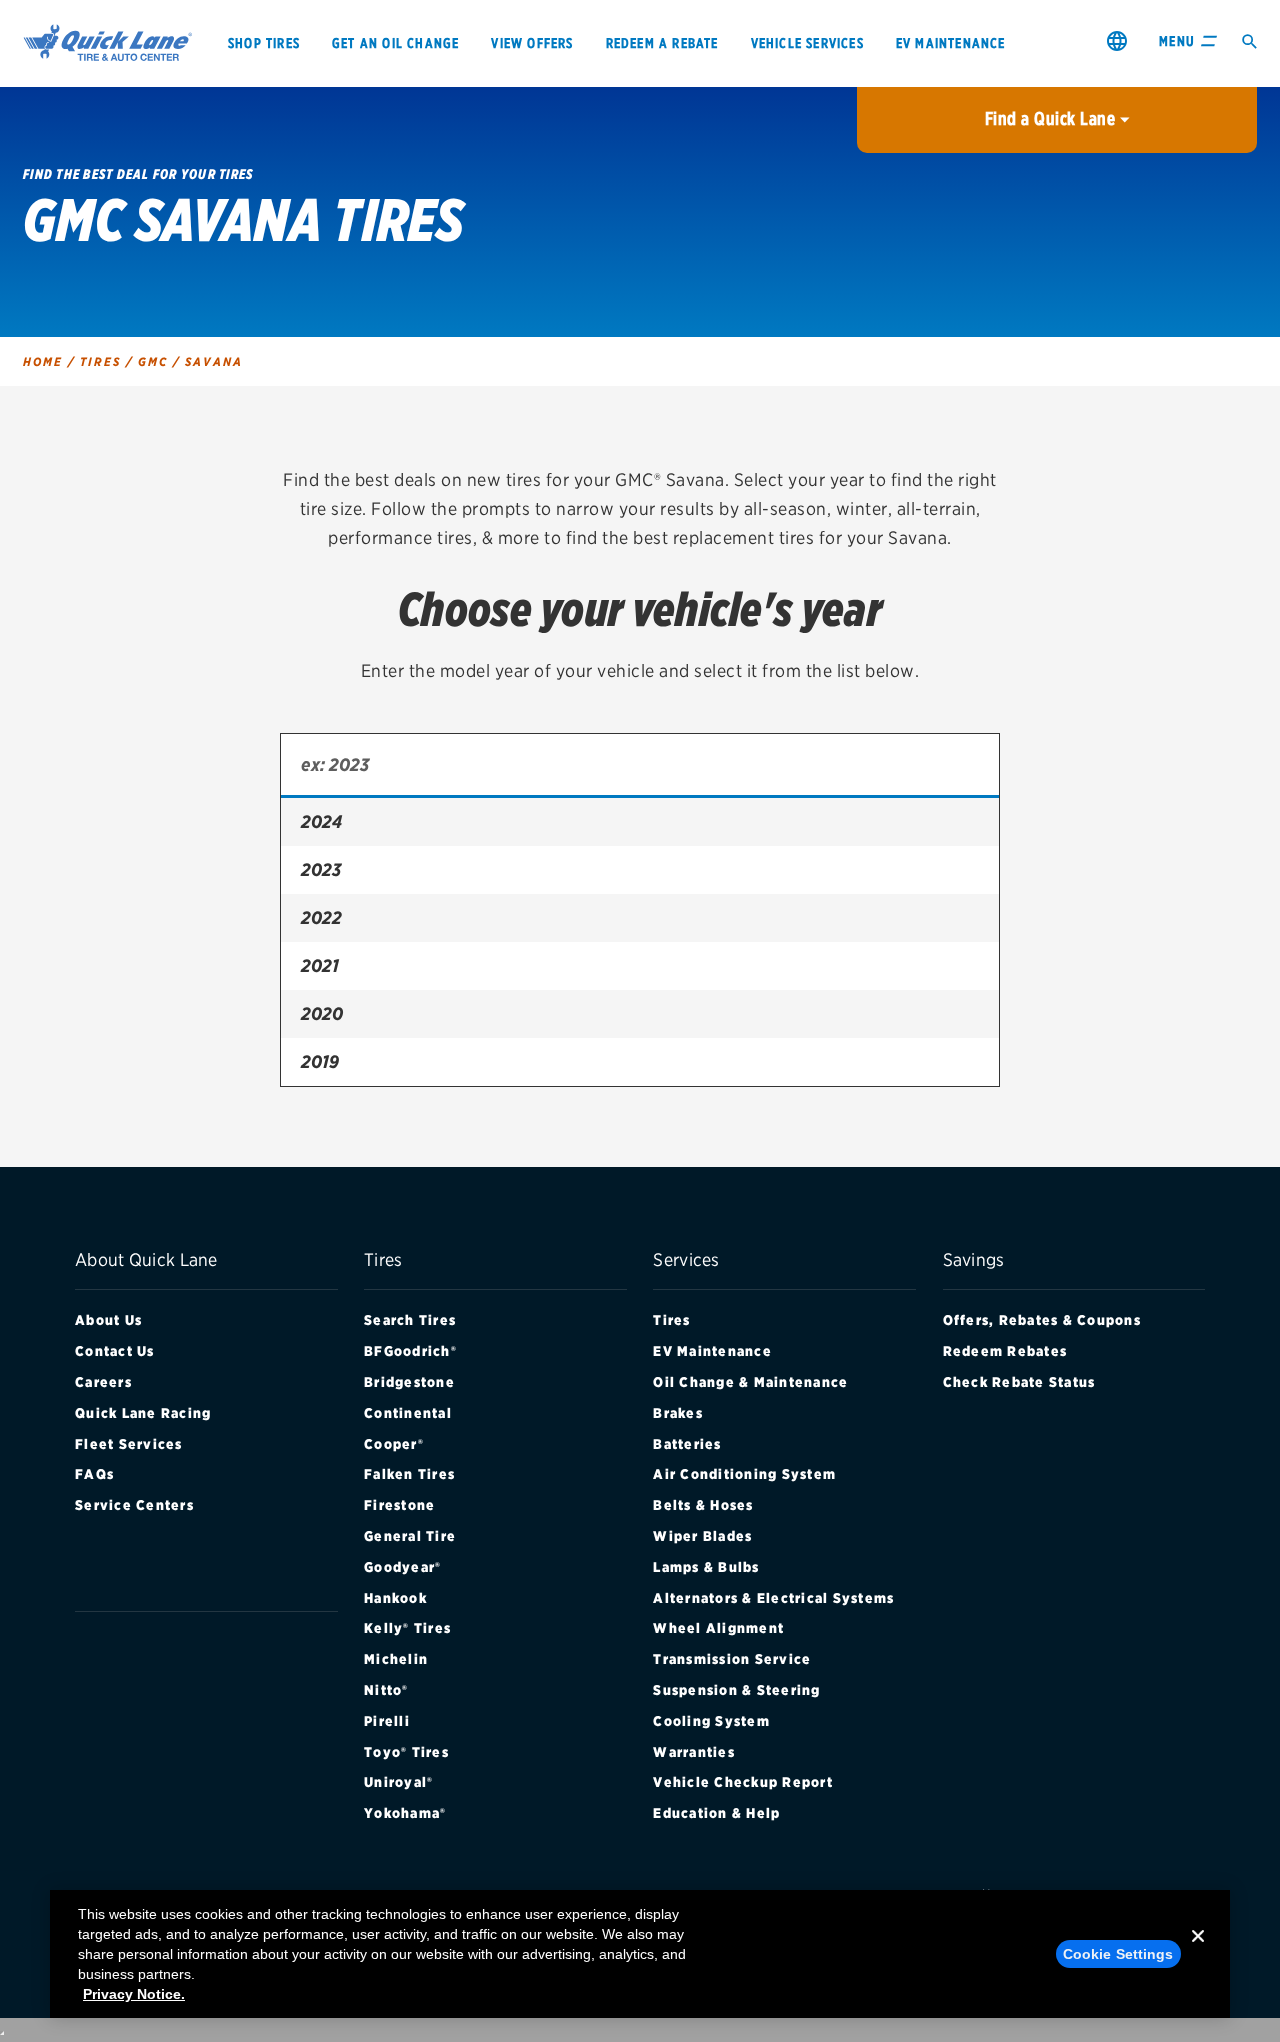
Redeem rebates (1005, 1351)
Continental (408, 1413)
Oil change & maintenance (750, 1382)
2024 (321, 821)
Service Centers (134, 1505)
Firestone (399, 1505)
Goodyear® (402, 1567)
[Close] (1198, 1952)
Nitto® (386, 1690)
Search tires (410, 1320)
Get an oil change (395, 43)
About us (108, 1320)
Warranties (694, 1752)
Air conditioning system (744, 1474)
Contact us (115, 1351)
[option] (640, 822)
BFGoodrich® (410, 1351)
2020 (322, 1013)
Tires (671, 1320)
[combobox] (640, 766)
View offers (532, 43)
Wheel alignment (718, 1628)
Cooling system (711, 1721)
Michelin (396, 1659)
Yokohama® (405, 1813)
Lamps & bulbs (706, 1567)
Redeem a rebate (662, 43)
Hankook (395, 1598)
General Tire (410, 1536)
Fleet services (129, 1444)
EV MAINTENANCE (951, 43)
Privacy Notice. (134, 1994)
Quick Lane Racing (143, 1413)
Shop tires (264, 43)
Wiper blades (702, 1536)
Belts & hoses (703, 1505)
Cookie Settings (1118, 1954)
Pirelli (387, 1721)
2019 (320, 1061)
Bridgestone (409, 1382)
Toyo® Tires (406, 1752)
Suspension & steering (736, 1690)
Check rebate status (1019, 1382)
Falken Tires (409, 1474)
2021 (320, 965)
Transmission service (732, 1659)
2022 (321, 917)
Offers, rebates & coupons (1042, 1320)
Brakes (678, 1413)
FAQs (94, 1474)
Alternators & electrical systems (773, 1598)
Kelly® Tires (407, 1628)
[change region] (1117, 40)
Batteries (687, 1444)
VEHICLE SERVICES (807, 43)
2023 (321, 869)
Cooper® (394, 1444)
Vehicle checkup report (743, 1782)
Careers (103, 1382)
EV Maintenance (712, 1351)
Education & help (716, 1813)
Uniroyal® (398, 1782)
